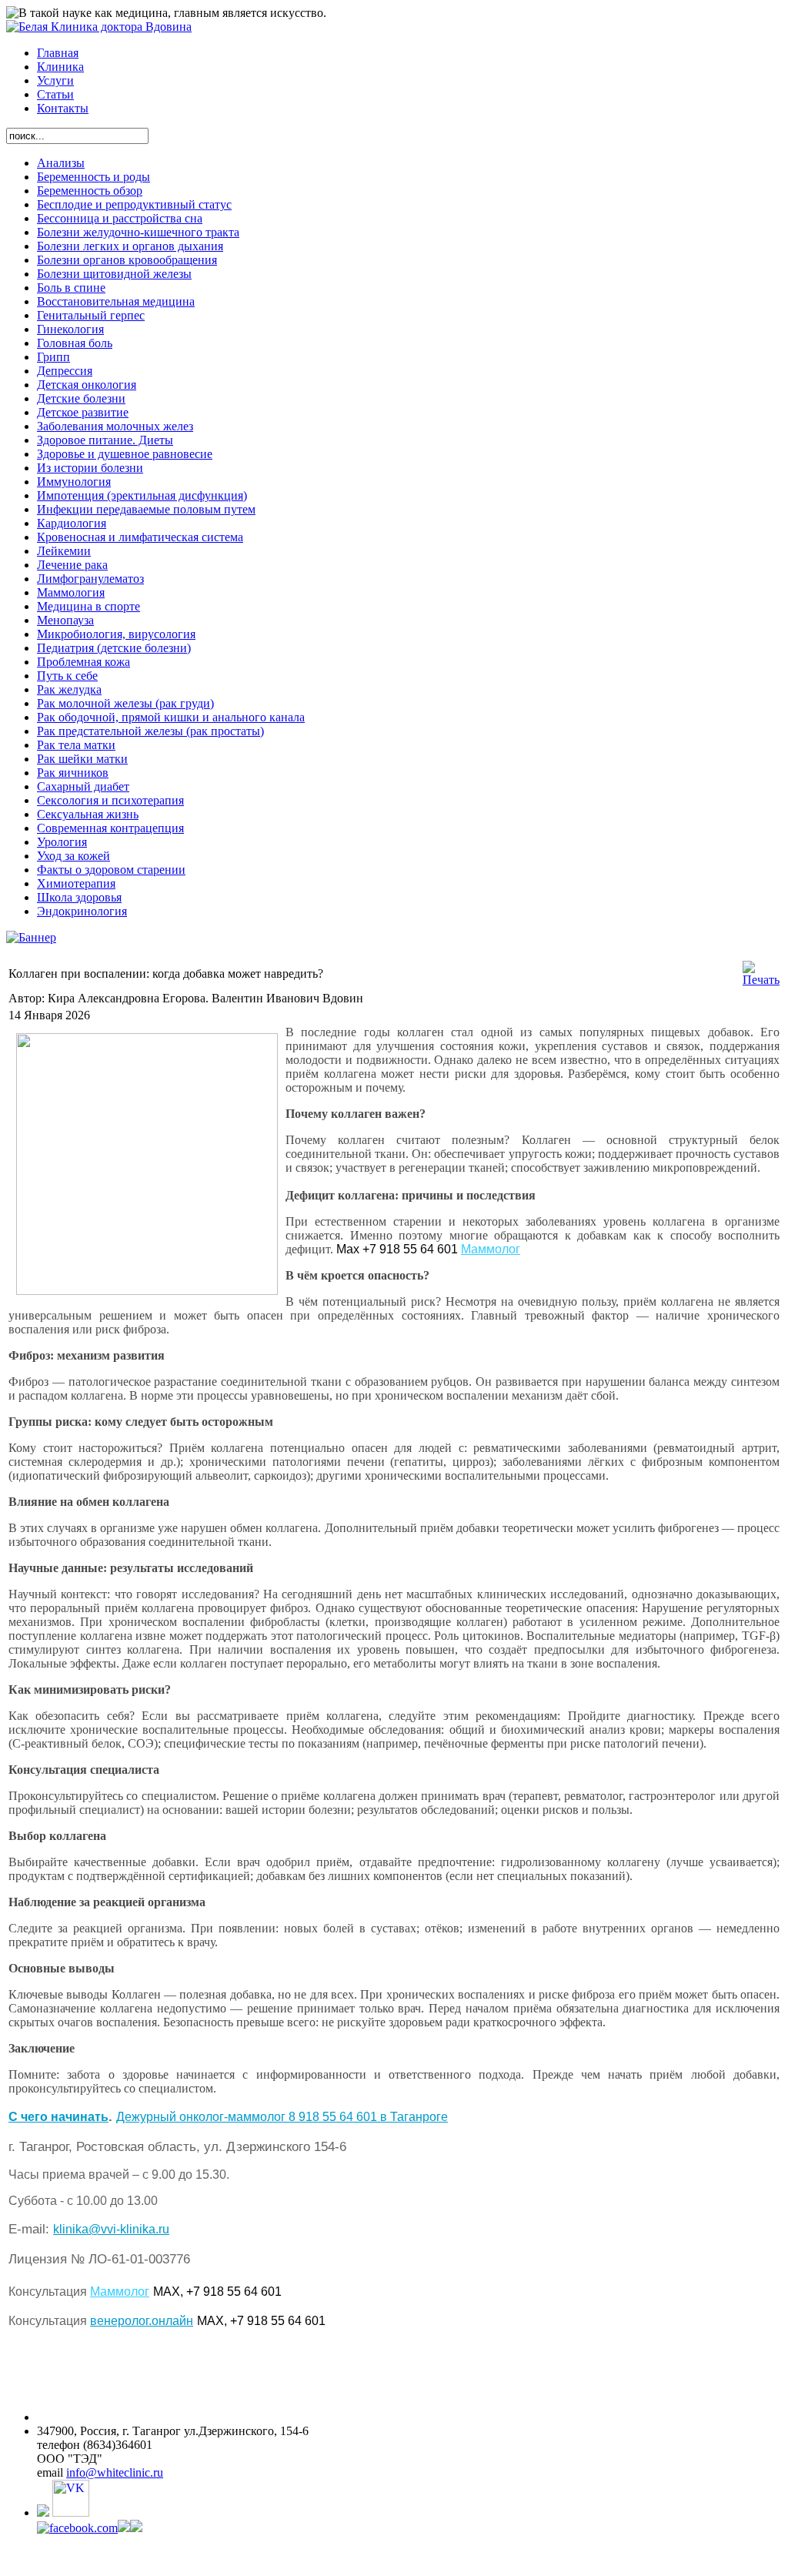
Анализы (61, 163)
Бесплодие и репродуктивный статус (134, 204)
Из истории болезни (90, 468)
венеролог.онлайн (142, 2321)
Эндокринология (82, 911)
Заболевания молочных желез (115, 426)
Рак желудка (69, 689)
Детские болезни (81, 398)
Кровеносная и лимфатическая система (140, 537)
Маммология (71, 592)
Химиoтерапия (76, 883)
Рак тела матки (76, 745)
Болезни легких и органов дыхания (130, 246)
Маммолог (491, 1249)
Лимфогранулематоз (90, 579)
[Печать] (761, 980)
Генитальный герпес (91, 315)
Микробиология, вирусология (116, 634)
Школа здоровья (79, 897)
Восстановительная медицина (116, 301)
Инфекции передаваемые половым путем (146, 509)
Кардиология (72, 523)
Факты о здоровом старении (111, 870)
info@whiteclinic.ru (115, 2472)
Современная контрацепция (110, 828)
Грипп (53, 357)
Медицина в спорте (88, 606)
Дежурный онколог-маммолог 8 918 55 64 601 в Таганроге (282, 2117)
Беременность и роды (93, 177)
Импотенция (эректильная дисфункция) (142, 495)
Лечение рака (72, 565)
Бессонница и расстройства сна (120, 218)
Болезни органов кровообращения (127, 260)
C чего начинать (58, 2117)
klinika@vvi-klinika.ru (111, 2229)
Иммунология (74, 482)
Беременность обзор (90, 191)
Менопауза (65, 620)
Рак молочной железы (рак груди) (125, 703)
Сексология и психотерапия (110, 800)
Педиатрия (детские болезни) (114, 648)
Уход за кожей (73, 856)
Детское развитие (83, 412)
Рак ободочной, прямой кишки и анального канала (171, 717)
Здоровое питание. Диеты (105, 440)
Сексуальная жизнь (88, 814)
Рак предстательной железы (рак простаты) (150, 731)
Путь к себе (67, 676)
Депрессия (65, 371)
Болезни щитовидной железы (114, 274)
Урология (62, 842)
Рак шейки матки (82, 759)
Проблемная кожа (83, 662)
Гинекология (70, 329)
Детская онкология (87, 385)
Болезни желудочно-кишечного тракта (138, 232)
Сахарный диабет (83, 786)
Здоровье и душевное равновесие (125, 454)
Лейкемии (64, 551)
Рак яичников (73, 773)
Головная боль (75, 343)
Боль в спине (71, 288)
